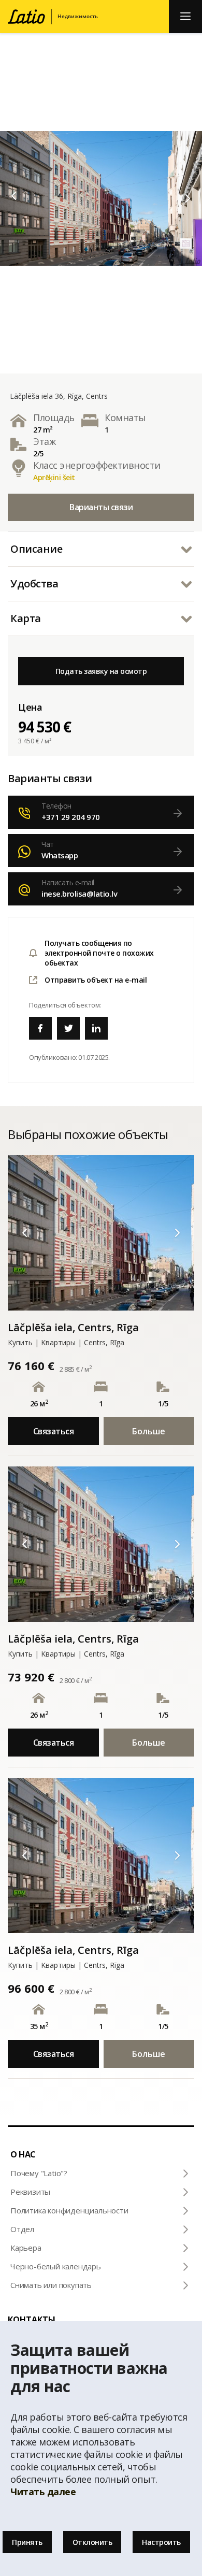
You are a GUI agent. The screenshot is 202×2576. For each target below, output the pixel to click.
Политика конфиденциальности (69, 2210)
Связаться (54, 1431)
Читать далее (43, 2492)
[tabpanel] (101, 198)
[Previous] (14, 196)
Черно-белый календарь (56, 2266)
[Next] (188, 198)
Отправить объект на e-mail (96, 980)
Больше (149, 1431)
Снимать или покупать (51, 2285)
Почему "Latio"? (39, 2173)
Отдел (22, 2229)
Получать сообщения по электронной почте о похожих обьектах (99, 953)
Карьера (26, 2248)
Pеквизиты (30, 2192)
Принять (27, 2542)
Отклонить (92, 2542)
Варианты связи (101, 507)
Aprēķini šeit (54, 477)
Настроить (161, 2542)
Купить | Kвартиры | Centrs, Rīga (66, 1342)
